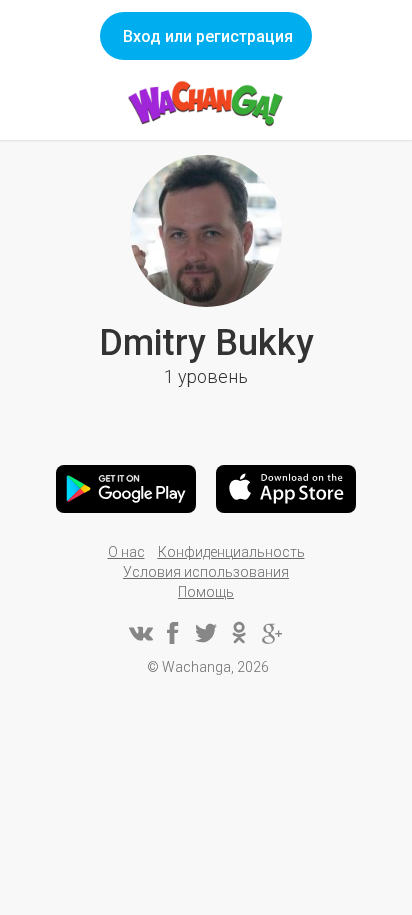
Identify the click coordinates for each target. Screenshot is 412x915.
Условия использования (206, 572)
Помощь (206, 592)
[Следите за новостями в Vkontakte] (140, 633)
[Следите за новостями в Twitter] (206, 633)
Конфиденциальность (231, 552)
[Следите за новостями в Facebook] (173, 633)
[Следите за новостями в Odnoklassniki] (239, 633)
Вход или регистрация (208, 36)
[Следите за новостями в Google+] (272, 633)
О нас (126, 552)
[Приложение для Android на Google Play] (126, 489)
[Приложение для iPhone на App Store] (286, 489)
